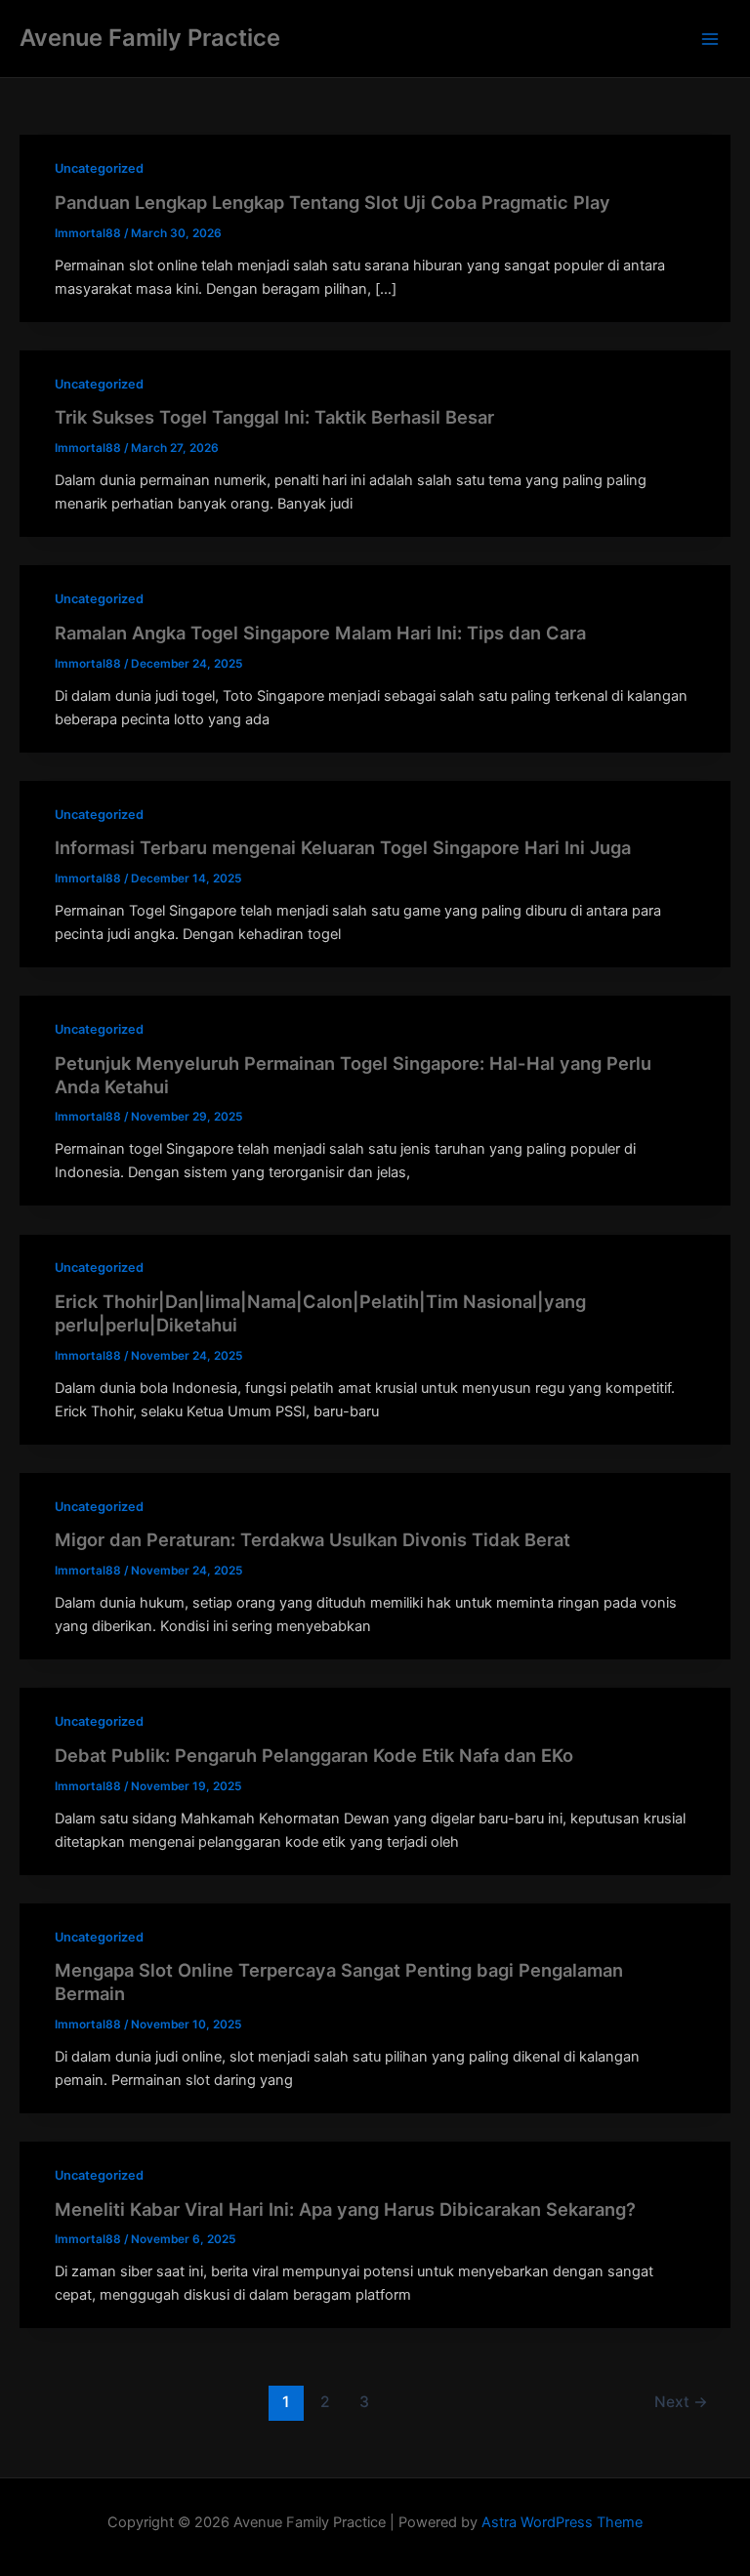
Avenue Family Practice (150, 38)
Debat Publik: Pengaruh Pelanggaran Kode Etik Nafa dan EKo (314, 1755)
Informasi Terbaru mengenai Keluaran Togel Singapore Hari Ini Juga (343, 847)
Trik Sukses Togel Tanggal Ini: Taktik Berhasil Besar (274, 417)
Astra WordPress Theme (562, 2522)
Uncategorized (99, 168)
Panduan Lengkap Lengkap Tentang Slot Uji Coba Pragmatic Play (333, 202)
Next (681, 2402)
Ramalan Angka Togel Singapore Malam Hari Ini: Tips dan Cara (320, 633)
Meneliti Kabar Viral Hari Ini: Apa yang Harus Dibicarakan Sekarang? (345, 2209)
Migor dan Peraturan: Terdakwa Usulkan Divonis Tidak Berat (312, 1539)
